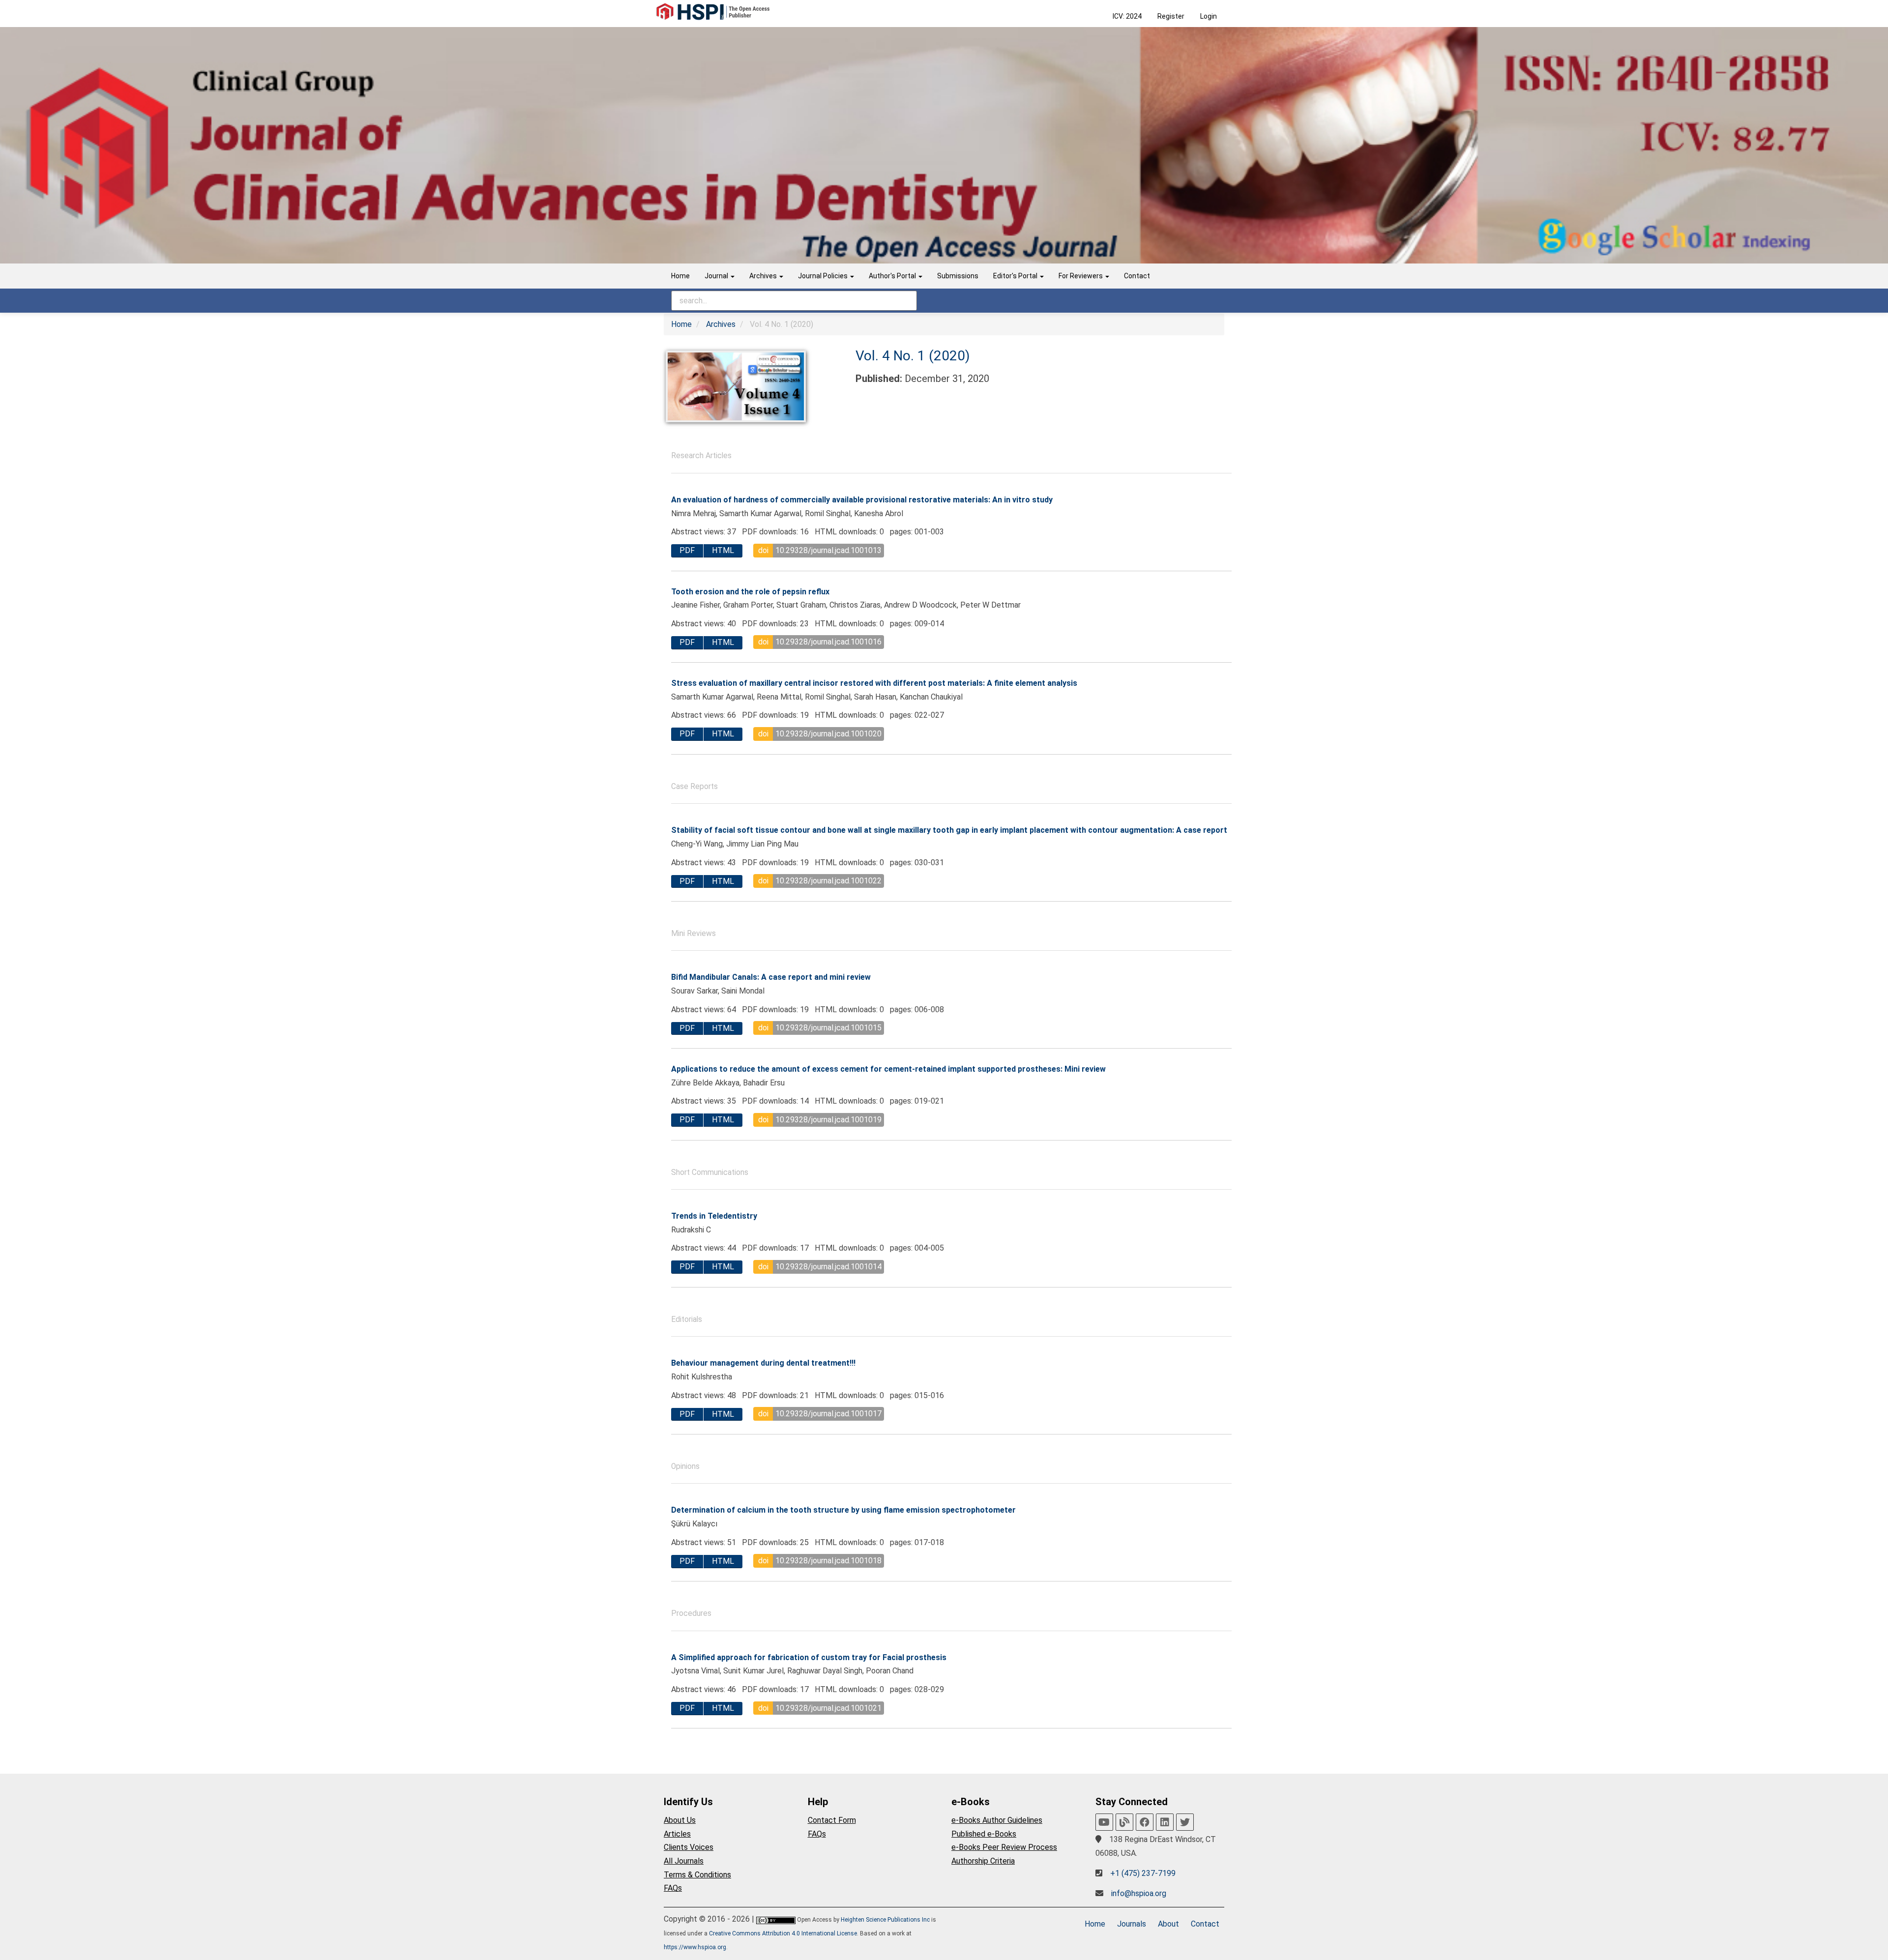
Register (1171, 16)
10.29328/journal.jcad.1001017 (828, 1414)
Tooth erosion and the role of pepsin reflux (750, 592)
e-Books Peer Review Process (1004, 1847)
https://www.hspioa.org (695, 1947)
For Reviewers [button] (1081, 276)
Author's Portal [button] (893, 276)
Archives (721, 324)
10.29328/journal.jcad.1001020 (828, 734)
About (1168, 1924)
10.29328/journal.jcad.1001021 (828, 1708)
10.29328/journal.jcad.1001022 (828, 881)
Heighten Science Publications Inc (885, 1920)
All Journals (684, 1861)
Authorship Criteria (983, 1861)
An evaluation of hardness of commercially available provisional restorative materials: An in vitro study (862, 500)
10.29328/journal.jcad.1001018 (828, 1561)
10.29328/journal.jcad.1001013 (828, 550)
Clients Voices (689, 1847)
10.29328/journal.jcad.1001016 (828, 642)
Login (1209, 16)
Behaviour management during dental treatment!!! (763, 1363)
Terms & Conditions (697, 1875)
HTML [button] (723, 550)
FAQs (673, 1888)
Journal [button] (717, 276)
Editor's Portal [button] (1016, 276)
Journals (1132, 1924)
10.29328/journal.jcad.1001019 (828, 1120)
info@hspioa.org (1139, 1893)
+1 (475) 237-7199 (1143, 1873)
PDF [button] (687, 550)
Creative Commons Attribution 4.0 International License (783, 1933)
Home (680, 276)
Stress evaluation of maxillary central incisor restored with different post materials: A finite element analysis (874, 683)
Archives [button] (764, 276)
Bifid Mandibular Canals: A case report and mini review (771, 977)
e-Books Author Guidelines (997, 1820)
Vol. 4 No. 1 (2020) (913, 356)
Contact (1137, 276)
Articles (677, 1834)
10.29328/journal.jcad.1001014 (828, 1267)
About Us (680, 1820)
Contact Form (832, 1820)
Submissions (958, 276)
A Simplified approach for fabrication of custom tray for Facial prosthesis (809, 1657)
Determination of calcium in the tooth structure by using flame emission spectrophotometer (843, 1510)
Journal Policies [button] (824, 276)
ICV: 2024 (1127, 16)
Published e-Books (984, 1834)
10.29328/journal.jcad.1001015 (828, 1028)
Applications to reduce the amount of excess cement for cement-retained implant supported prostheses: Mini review (888, 1069)
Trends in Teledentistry (714, 1216)
